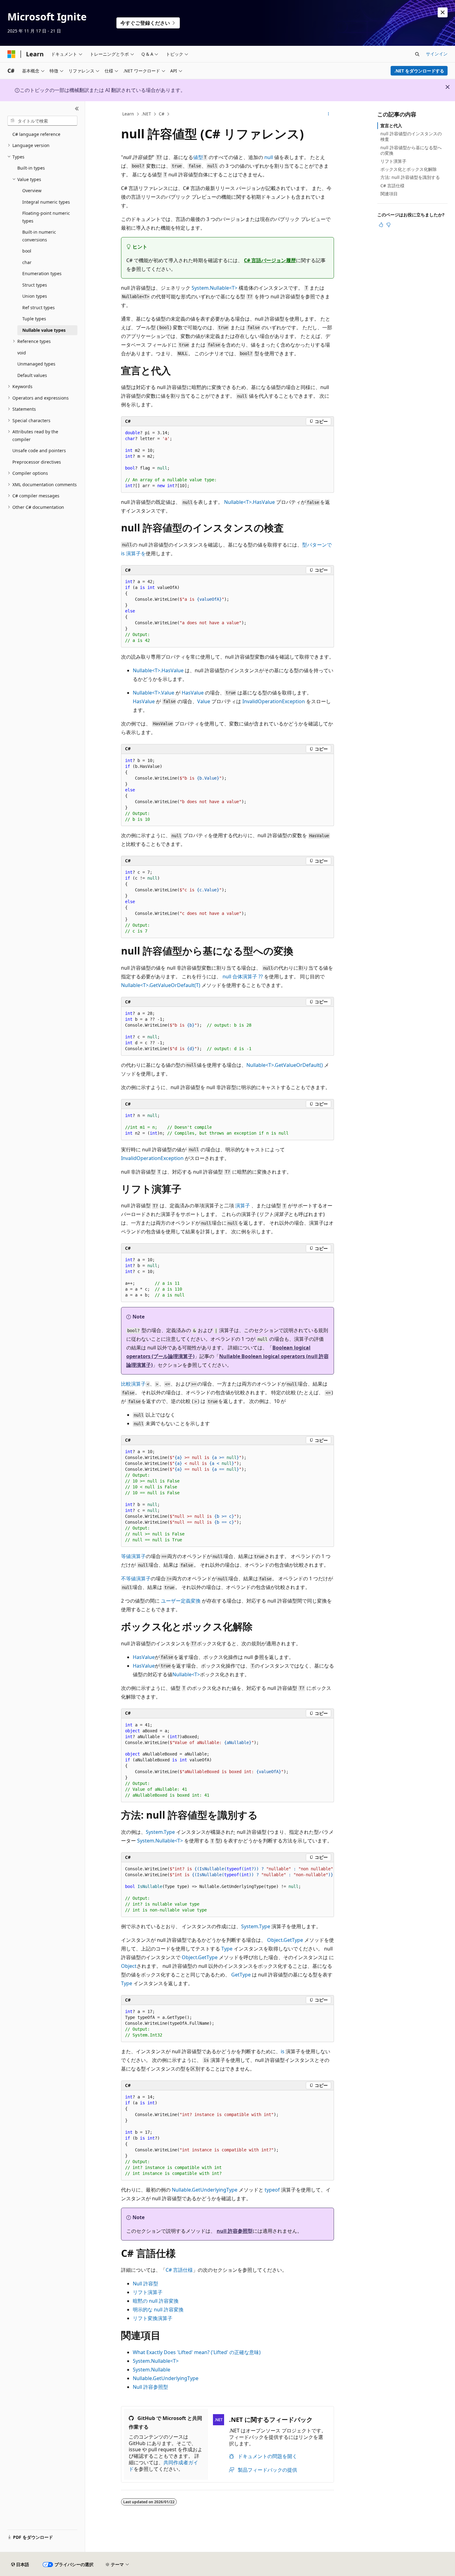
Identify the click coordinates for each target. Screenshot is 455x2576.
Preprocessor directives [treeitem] (37, 462)
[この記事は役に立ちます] (381, 225)
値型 (198, 157)
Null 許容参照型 (150, 2387)
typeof (272, 2190)
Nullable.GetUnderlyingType (205, 2190)
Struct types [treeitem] (35, 285)
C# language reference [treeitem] (36, 134)
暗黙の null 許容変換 (156, 2301)
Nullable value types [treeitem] (44, 330)
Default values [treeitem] (32, 375)
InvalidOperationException (274, 701)
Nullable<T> (186, 1674)
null (269, 157)
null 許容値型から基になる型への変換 (411, 150)
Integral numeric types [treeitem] (46, 202)
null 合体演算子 (243, 976)
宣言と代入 (391, 126)
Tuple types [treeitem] (34, 319)
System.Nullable (152, 2370)
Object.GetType (285, 1940)
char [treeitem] (27, 262)
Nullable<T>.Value (154, 693)
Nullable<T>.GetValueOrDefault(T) (161, 985)
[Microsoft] (11, 54)
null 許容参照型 (235, 2231)
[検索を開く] (417, 54)
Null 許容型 (145, 2284)
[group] (227, 1890)
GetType (241, 1975)
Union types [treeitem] (35, 296)
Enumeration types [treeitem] (42, 273)
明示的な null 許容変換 (158, 2310)
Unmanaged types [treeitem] (36, 364)
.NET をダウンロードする (419, 71)
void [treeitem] (22, 353)
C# (162, 114)
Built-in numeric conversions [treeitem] (39, 236)
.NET (146, 114)
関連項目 (389, 194)
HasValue (193, 693)
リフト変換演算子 (153, 2318)
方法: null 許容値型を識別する (410, 177)
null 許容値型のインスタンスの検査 (411, 136)
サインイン (437, 54)
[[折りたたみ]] (77, 109)
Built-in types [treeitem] (31, 168)
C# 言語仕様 (179, 2270)
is (283, 2051)
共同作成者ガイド (163, 2466)
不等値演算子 (136, 1578)
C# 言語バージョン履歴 (270, 260)
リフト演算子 (148, 2292)
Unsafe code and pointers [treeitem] (39, 450)
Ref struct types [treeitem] (39, 307)
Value (204, 701)
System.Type (160, 1832)
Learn (128, 114)
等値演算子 (133, 1556)
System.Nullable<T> (214, 288)
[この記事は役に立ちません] (388, 225)
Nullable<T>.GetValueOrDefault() (285, 1065)
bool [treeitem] (27, 251)
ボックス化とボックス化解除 (409, 169)
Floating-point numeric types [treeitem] (46, 217)
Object (129, 1966)
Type (227, 1949)
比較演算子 (133, 1384)
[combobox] (42, 121)
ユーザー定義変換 (181, 1601)
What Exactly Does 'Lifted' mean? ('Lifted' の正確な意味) (197, 2352)
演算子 (243, 1206)
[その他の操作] (329, 114)
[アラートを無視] (443, 12)
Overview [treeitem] (32, 190)
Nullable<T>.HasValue (249, 502)
